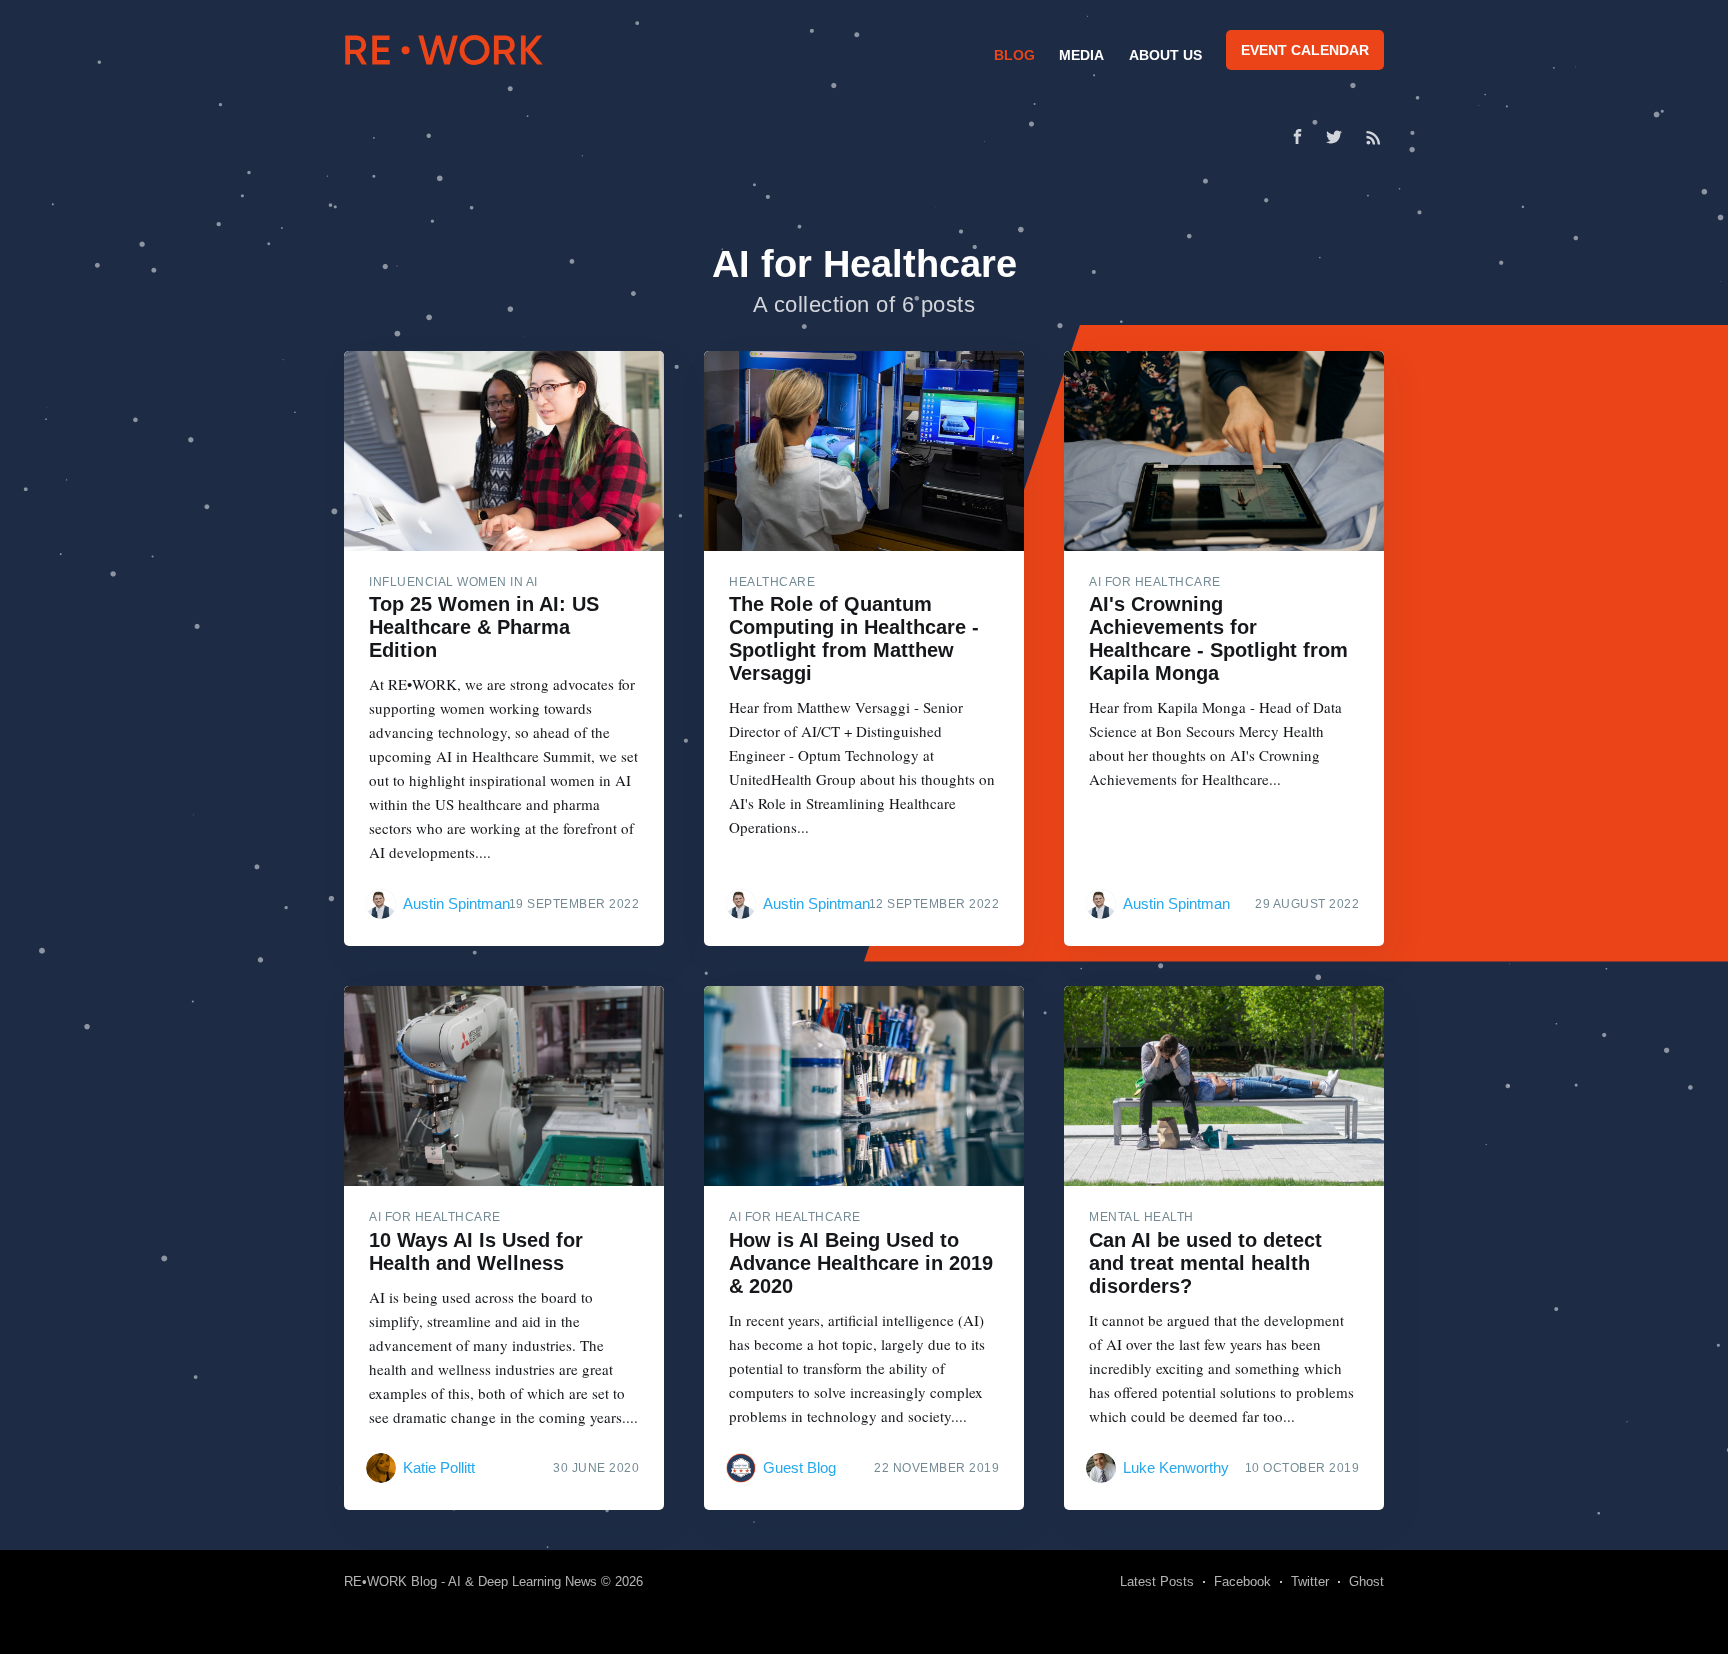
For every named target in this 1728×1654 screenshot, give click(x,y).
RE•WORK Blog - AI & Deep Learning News (470, 1581)
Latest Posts (1157, 1581)
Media (1081, 55)
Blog (1014, 55)
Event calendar (1305, 50)
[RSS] (1373, 137)
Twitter (1310, 1581)
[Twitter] (1339, 137)
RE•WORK (444, 50)
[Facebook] (1297, 136)
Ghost (1366, 1581)
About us (1165, 55)
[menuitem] (1012, 55)
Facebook (1242, 1581)
